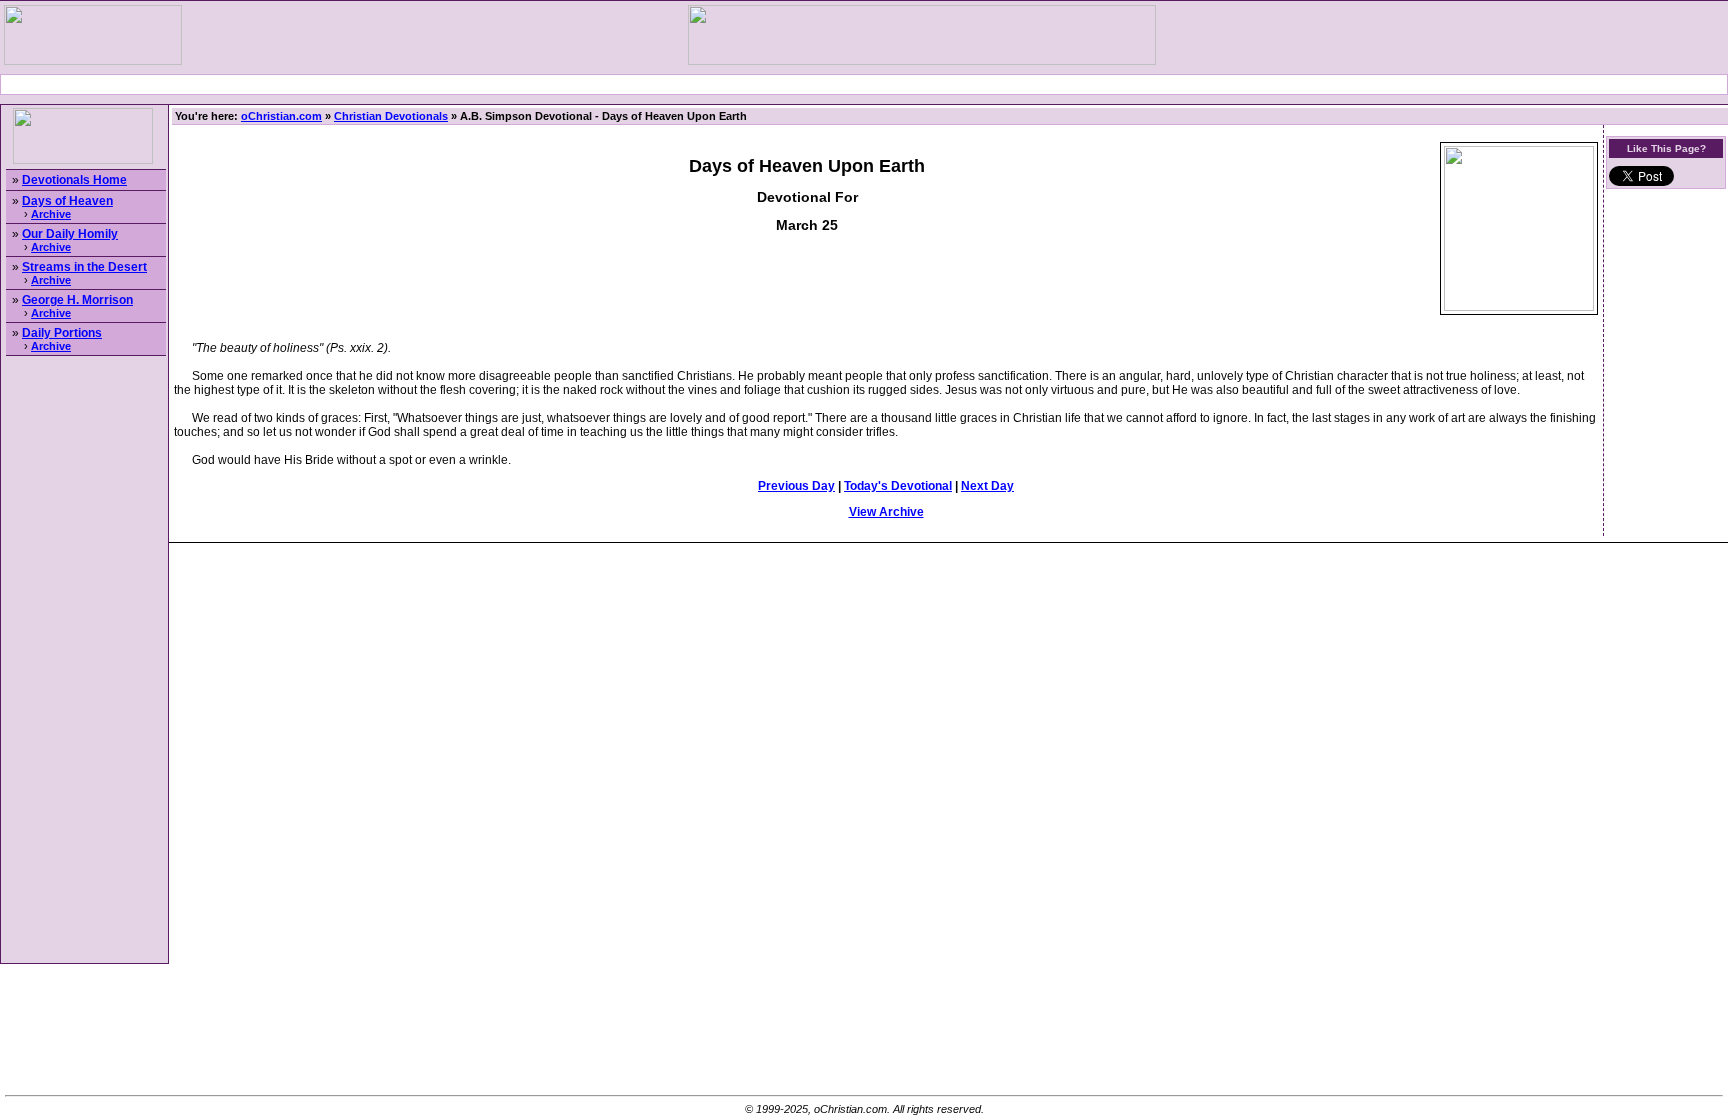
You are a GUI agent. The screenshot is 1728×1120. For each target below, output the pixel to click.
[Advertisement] (864, 84)
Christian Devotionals (391, 116)
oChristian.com (281, 116)
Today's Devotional (898, 486)
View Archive (886, 512)
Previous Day (796, 486)
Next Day (987, 486)
